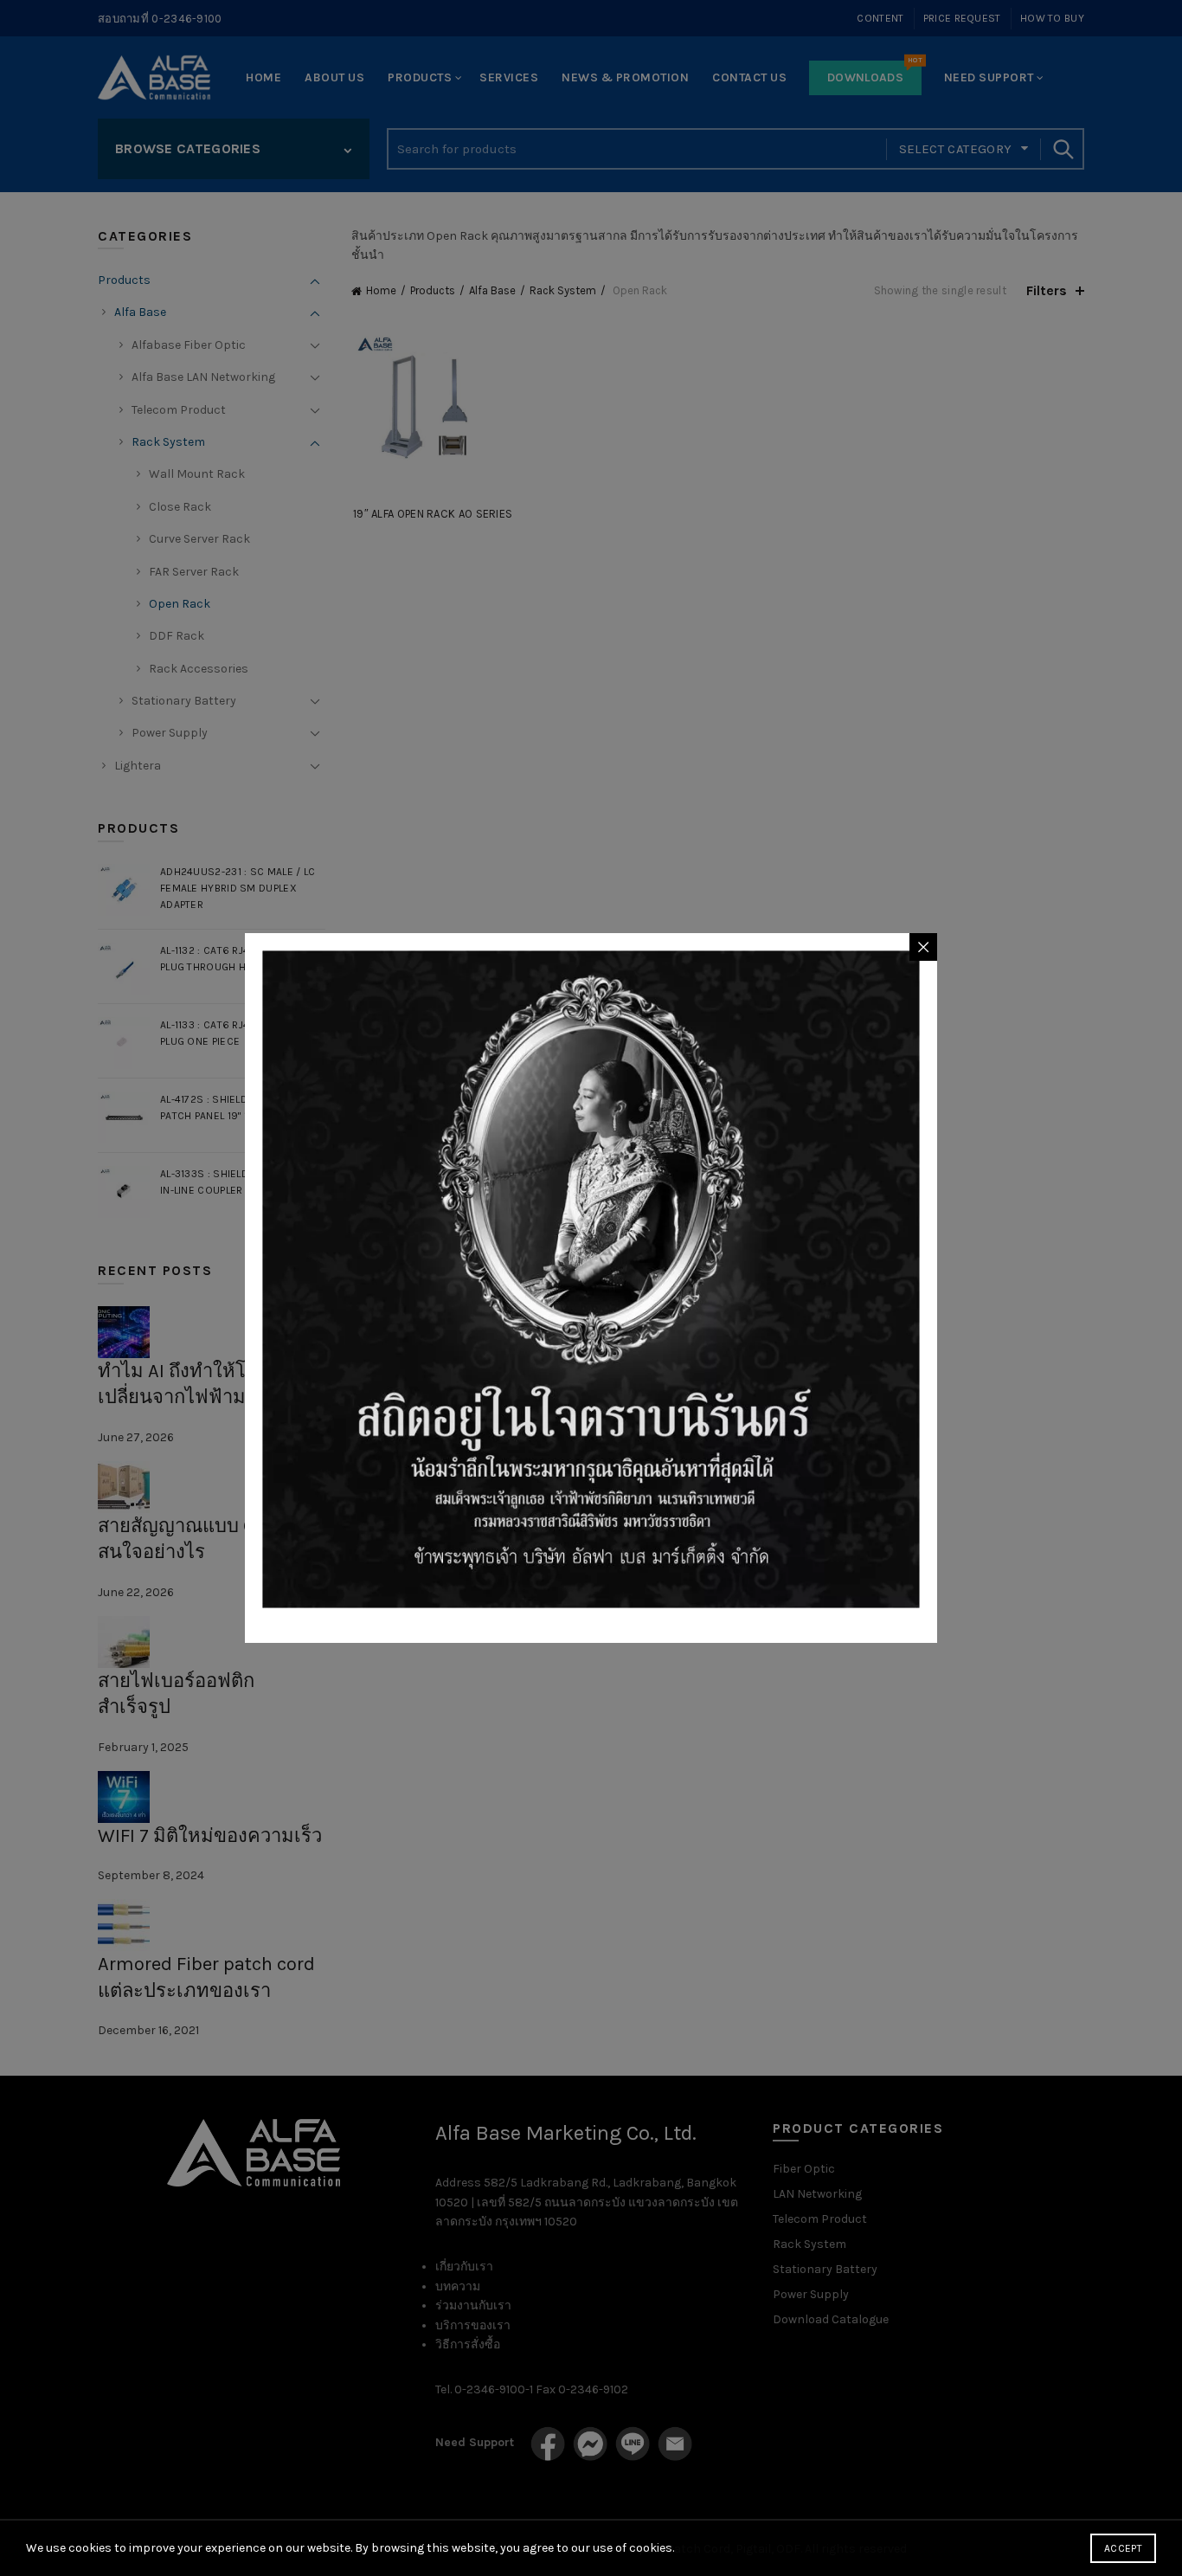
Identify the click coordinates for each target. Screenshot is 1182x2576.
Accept (1123, 2548)
